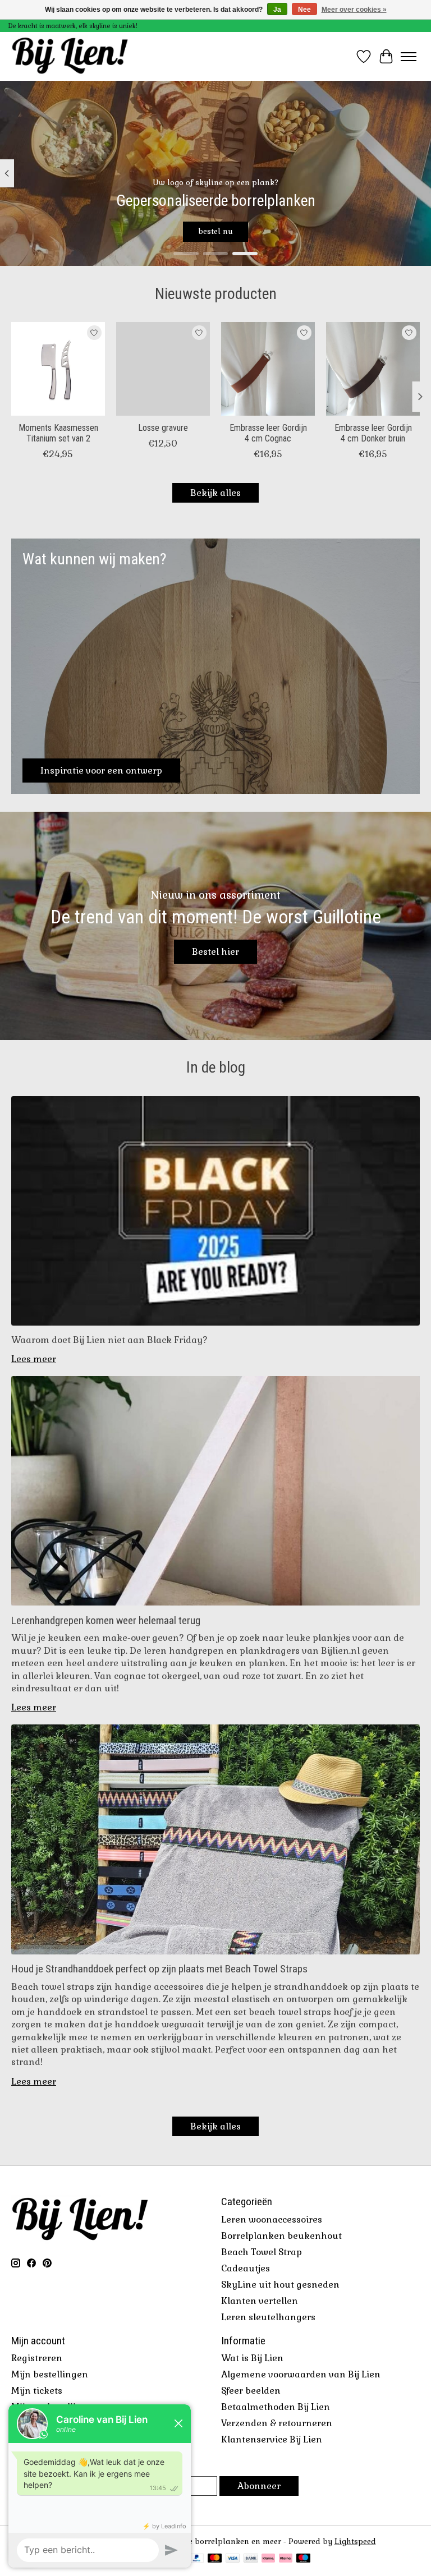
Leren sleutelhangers (268, 2317)
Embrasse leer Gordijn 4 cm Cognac (268, 433)
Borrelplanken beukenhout (281, 2236)
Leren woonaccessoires (272, 2219)
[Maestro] (304, 2559)
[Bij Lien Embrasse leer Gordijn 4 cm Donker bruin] (373, 369)
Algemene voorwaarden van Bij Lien (301, 2374)
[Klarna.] (286, 2559)
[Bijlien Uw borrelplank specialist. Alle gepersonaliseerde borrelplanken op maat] (70, 56)
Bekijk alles (215, 493)
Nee (304, 10)
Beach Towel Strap (262, 2252)
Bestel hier (215, 952)
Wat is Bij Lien (252, 2358)
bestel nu (215, 231)
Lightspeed (355, 2542)
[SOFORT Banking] (268, 2559)
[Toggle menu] (409, 57)
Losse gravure (163, 428)
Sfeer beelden (251, 2391)
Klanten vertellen (260, 2301)
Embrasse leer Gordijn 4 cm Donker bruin (373, 433)
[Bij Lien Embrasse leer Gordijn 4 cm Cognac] (268, 369)
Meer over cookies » (354, 10)
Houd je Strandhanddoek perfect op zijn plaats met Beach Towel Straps (159, 1969)
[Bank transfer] (251, 2559)
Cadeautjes (246, 2268)
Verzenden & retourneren (277, 2423)
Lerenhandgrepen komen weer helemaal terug (106, 1620)
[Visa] (233, 2559)
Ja (277, 10)
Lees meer (34, 1359)
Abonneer (259, 2486)
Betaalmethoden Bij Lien (276, 2407)
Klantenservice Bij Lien (272, 2439)
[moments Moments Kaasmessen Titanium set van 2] (58, 369)
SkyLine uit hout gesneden (280, 2285)
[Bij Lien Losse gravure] (163, 369)
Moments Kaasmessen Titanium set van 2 (58, 433)
